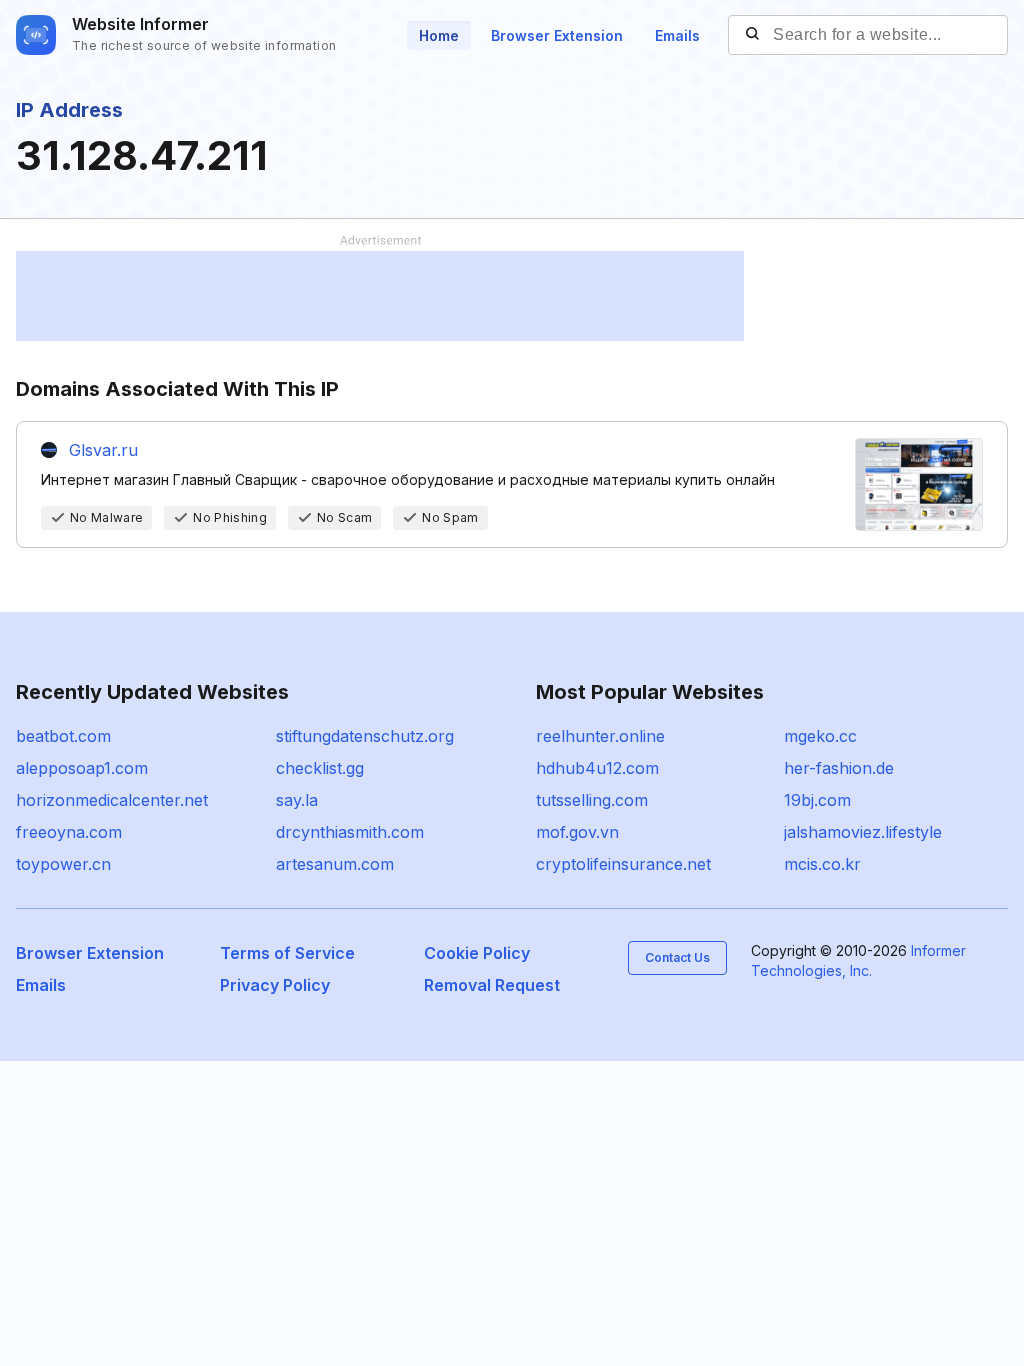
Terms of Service (287, 953)
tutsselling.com (592, 800)
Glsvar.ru (103, 450)
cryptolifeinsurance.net (623, 864)
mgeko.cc (820, 736)
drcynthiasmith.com (350, 832)
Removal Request (492, 985)
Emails (677, 35)
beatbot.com (63, 736)
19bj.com (817, 800)
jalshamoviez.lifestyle (863, 832)
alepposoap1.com (82, 768)
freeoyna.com (69, 832)
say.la (297, 800)
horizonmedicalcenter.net (112, 800)
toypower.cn (63, 864)
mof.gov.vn (577, 832)
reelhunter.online (600, 736)
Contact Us (677, 957)
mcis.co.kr (822, 864)
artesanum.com (335, 864)
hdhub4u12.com (597, 768)
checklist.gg (320, 768)
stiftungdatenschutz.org (365, 736)
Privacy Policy (275, 985)
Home (439, 35)
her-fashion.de (839, 768)
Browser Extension (557, 35)
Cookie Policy (477, 953)
